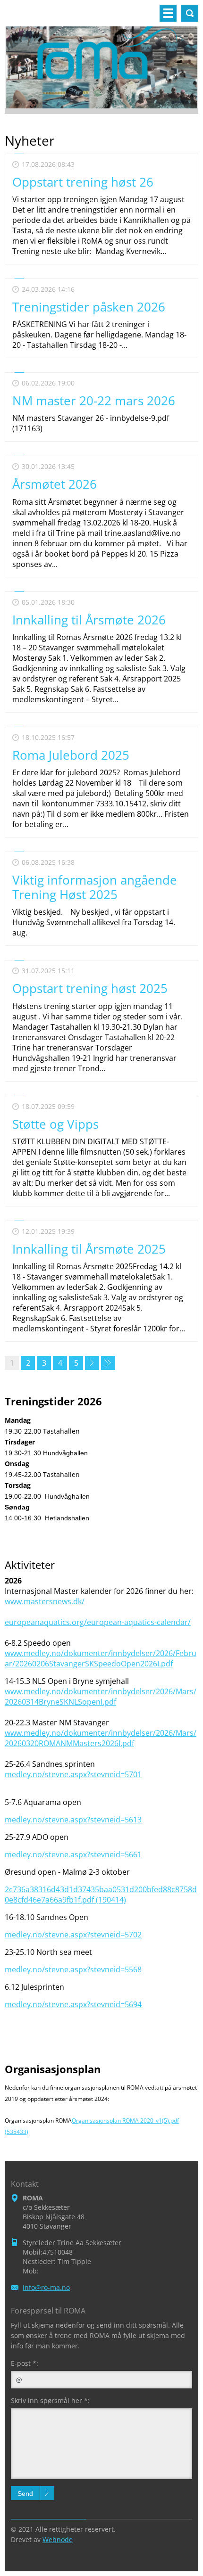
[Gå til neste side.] (92, 1363)
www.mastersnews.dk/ (45, 1601)
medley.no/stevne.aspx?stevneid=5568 (73, 1969)
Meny (168, 13)
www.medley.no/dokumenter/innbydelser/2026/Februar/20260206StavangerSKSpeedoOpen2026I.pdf (101, 1658)
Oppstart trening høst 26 (83, 182)
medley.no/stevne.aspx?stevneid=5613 (73, 1820)
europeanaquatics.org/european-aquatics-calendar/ (98, 1622)
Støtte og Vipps (55, 1124)
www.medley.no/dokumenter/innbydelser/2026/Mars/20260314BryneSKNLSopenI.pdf (101, 1697)
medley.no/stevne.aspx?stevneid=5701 (73, 1774)
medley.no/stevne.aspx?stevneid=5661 (73, 1854)
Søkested (190, 13)
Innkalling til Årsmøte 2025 (89, 1249)
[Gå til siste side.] (108, 1363)
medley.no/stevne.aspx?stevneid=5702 (73, 1935)
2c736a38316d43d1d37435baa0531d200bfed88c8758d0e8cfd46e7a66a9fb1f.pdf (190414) (101, 1895)
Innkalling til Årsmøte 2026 (89, 620)
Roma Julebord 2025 (71, 755)
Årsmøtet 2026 (55, 484)
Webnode (58, 2539)
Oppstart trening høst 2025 (90, 988)
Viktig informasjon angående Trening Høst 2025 (95, 887)
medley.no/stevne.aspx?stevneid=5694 (73, 2004)
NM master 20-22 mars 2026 (94, 401)
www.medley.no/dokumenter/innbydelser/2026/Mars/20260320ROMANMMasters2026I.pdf (101, 1738)
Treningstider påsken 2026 (89, 307)
